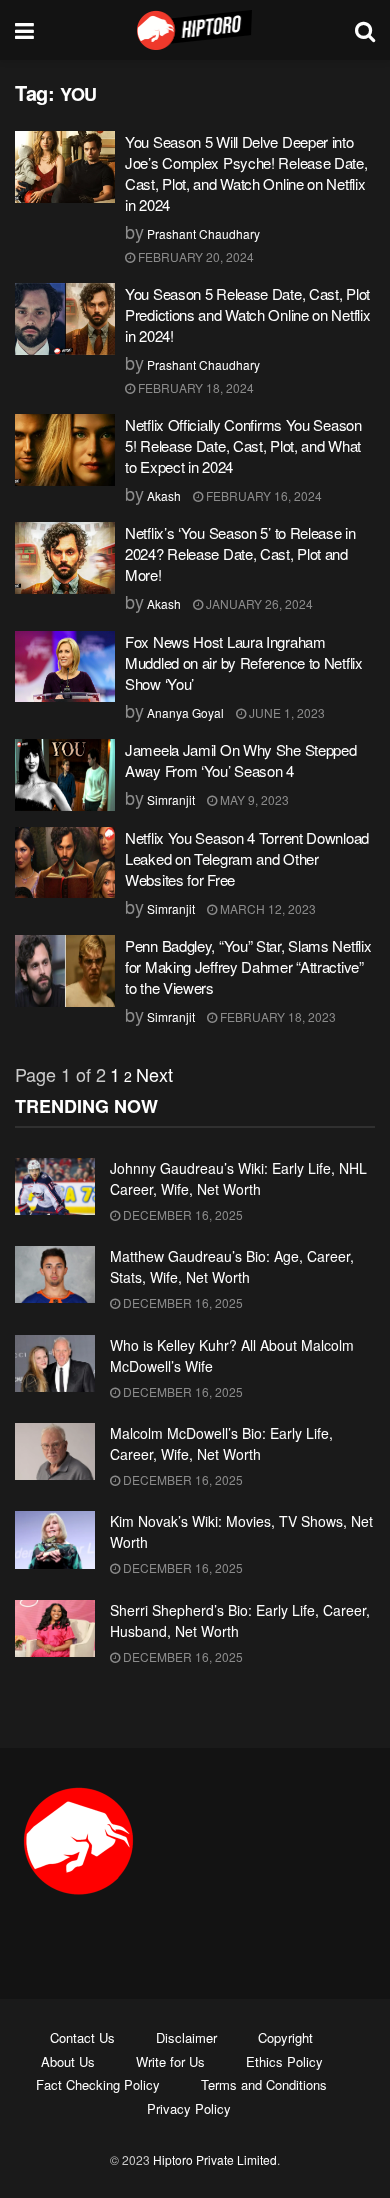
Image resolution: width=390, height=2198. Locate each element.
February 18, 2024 (194, 387)
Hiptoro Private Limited (215, 2159)
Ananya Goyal (185, 712)
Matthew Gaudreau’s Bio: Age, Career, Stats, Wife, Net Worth (232, 1266)
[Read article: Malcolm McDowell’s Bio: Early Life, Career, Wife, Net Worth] (55, 1451)
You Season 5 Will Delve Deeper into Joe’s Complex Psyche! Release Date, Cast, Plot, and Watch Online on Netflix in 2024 (246, 173)
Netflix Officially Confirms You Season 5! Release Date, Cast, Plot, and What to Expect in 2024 (243, 445)
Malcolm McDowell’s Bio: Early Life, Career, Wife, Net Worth (221, 1443)
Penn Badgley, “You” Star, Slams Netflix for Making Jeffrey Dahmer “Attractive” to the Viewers (248, 966)
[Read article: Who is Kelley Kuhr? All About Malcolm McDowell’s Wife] (55, 1363)
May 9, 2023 (253, 799)
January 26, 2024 (258, 603)
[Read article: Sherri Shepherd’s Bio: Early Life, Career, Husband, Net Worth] (55, 1628)
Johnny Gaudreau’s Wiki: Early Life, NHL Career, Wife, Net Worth (238, 1178)
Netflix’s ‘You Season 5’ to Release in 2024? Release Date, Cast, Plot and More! (240, 553)
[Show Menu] (24, 30)
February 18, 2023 (276, 1016)
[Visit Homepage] (195, 30)
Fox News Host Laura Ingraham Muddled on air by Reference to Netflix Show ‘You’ (244, 662)
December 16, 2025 (181, 1214)
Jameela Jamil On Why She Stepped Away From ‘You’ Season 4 (240, 760)
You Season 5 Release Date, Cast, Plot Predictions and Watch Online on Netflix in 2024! (247, 314)
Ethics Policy (284, 2061)
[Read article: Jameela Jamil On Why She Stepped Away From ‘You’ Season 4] (65, 775)
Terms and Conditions (264, 2084)
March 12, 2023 (266, 908)
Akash (164, 495)
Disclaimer (186, 2037)
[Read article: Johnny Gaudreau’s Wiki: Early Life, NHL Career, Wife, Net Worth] (55, 1186)
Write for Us (170, 2061)
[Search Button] (365, 30)
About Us (68, 2061)
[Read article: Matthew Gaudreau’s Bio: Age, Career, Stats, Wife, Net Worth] (55, 1274)
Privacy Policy (189, 2108)
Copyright (285, 2037)
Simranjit (171, 799)
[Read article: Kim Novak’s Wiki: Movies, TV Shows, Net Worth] (55, 1539)
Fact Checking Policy (98, 2084)
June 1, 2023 (285, 712)
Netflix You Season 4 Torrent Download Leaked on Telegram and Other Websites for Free (247, 858)
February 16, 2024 (262, 495)
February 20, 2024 (194, 256)
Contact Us (82, 2037)
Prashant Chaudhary (203, 233)
